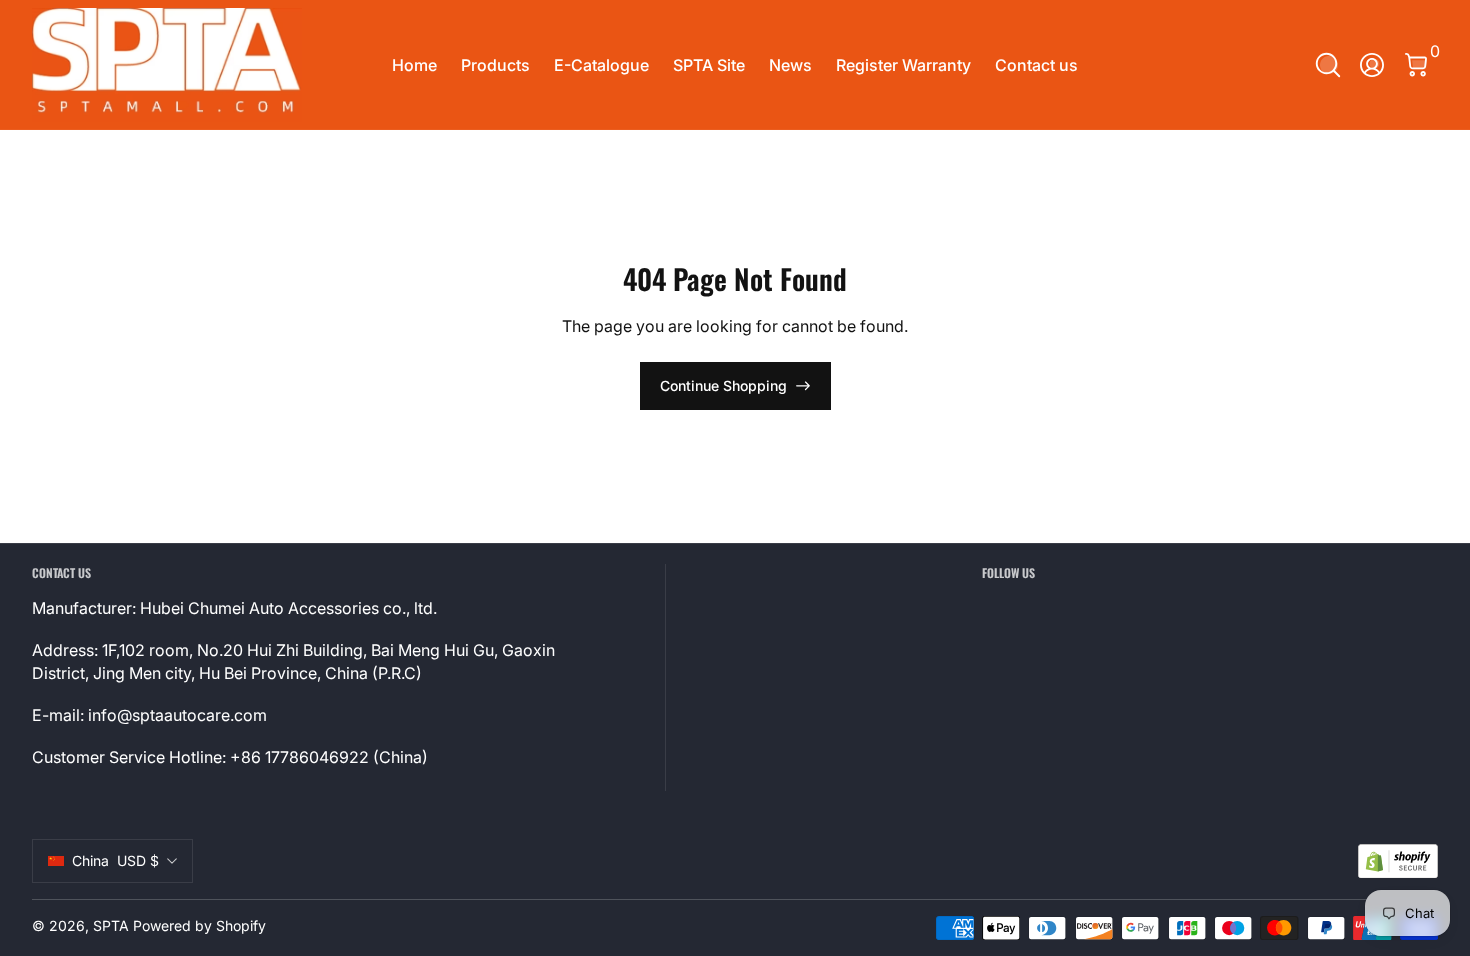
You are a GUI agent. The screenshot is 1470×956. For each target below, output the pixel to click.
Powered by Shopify (199, 925)
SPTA (111, 925)
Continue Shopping (723, 385)
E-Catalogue (601, 65)
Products (495, 65)
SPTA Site (709, 65)
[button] (1328, 65)
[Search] (1328, 65)
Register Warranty (903, 65)
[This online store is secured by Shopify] (1398, 861)
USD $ (115, 860)
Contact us (1036, 65)
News (790, 65)
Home (414, 65)
